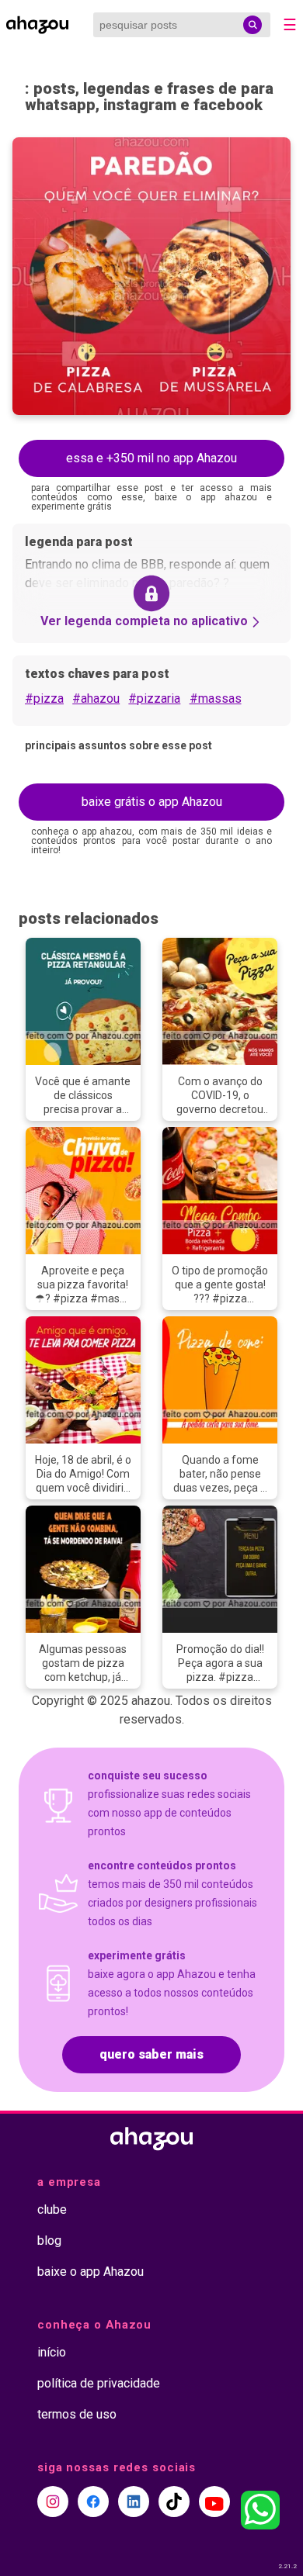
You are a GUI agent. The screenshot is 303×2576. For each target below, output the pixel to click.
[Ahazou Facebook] (93, 2502)
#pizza (44, 698)
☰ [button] (290, 25)
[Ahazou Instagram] (53, 2502)
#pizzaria (154, 698)
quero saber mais (151, 2054)
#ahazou (96, 698)
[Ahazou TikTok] (174, 2502)
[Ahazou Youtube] (214, 2502)
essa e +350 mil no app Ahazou (151, 458)
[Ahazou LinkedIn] (134, 2502)
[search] (252, 25)
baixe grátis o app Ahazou (152, 802)
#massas (216, 698)
